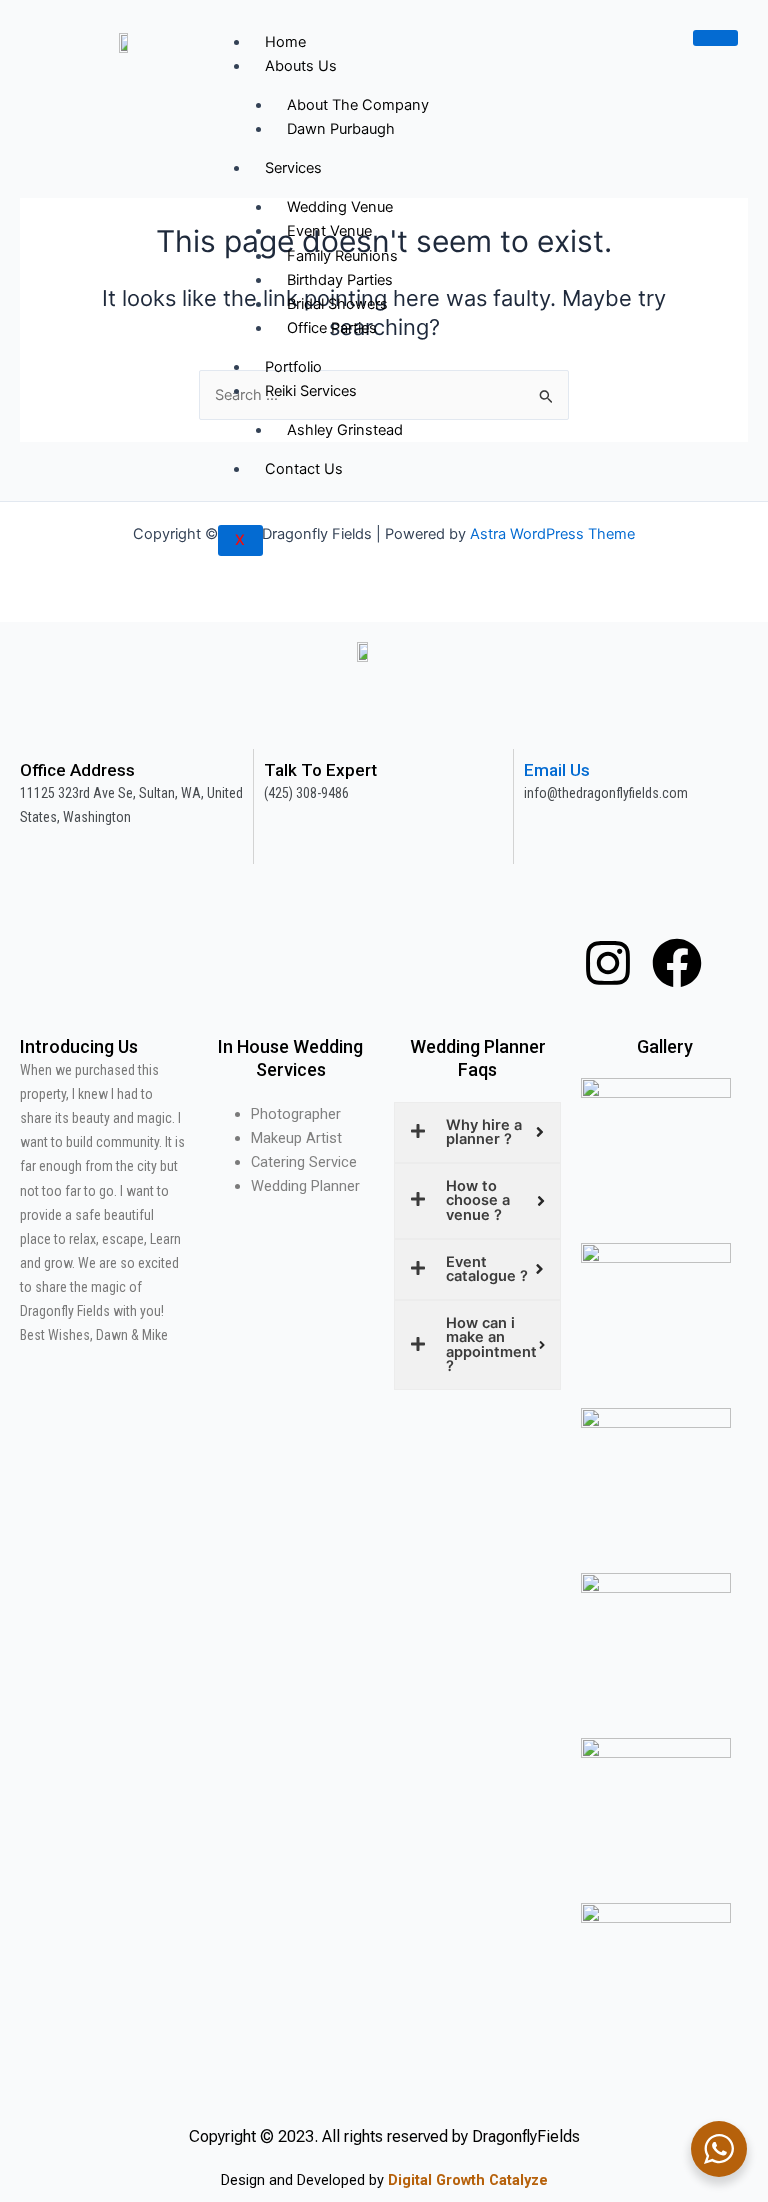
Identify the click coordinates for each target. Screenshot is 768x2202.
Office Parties (332, 328)
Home (285, 42)
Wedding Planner (305, 1186)
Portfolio (293, 367)
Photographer (296, 1114)
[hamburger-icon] (715, 38)
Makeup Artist (296, 1138)
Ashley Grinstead (345, 430)
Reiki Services (311, 391)
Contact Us (304, 469)
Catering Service (304, 1162)
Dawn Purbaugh (341, 129)
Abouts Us (301, 66)
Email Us (557, 770)
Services (293, 168)
